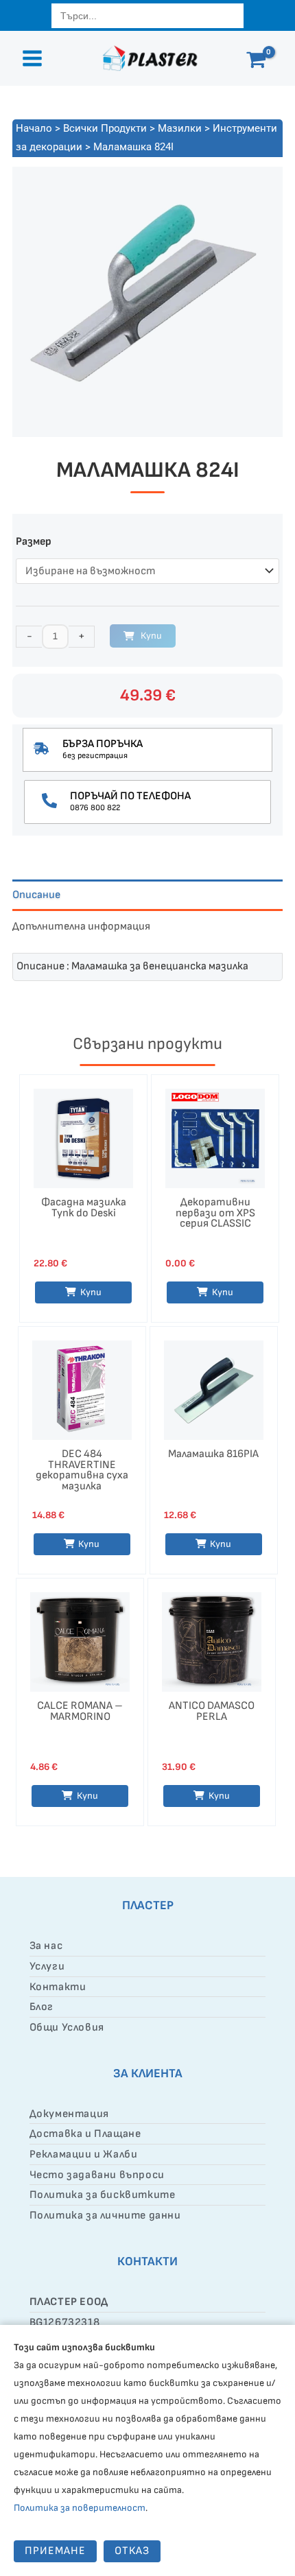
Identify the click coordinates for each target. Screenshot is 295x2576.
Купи (151, 636)
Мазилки (180, 128)
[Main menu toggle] (32, 58)
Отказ (132, 2551)
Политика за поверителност (80, 2508)
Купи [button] (91, 1292)
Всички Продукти (105, 128)
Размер (34, 542)
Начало (34, 128)
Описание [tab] (36, 895)
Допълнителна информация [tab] (81, 926)
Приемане (55, 2551)
